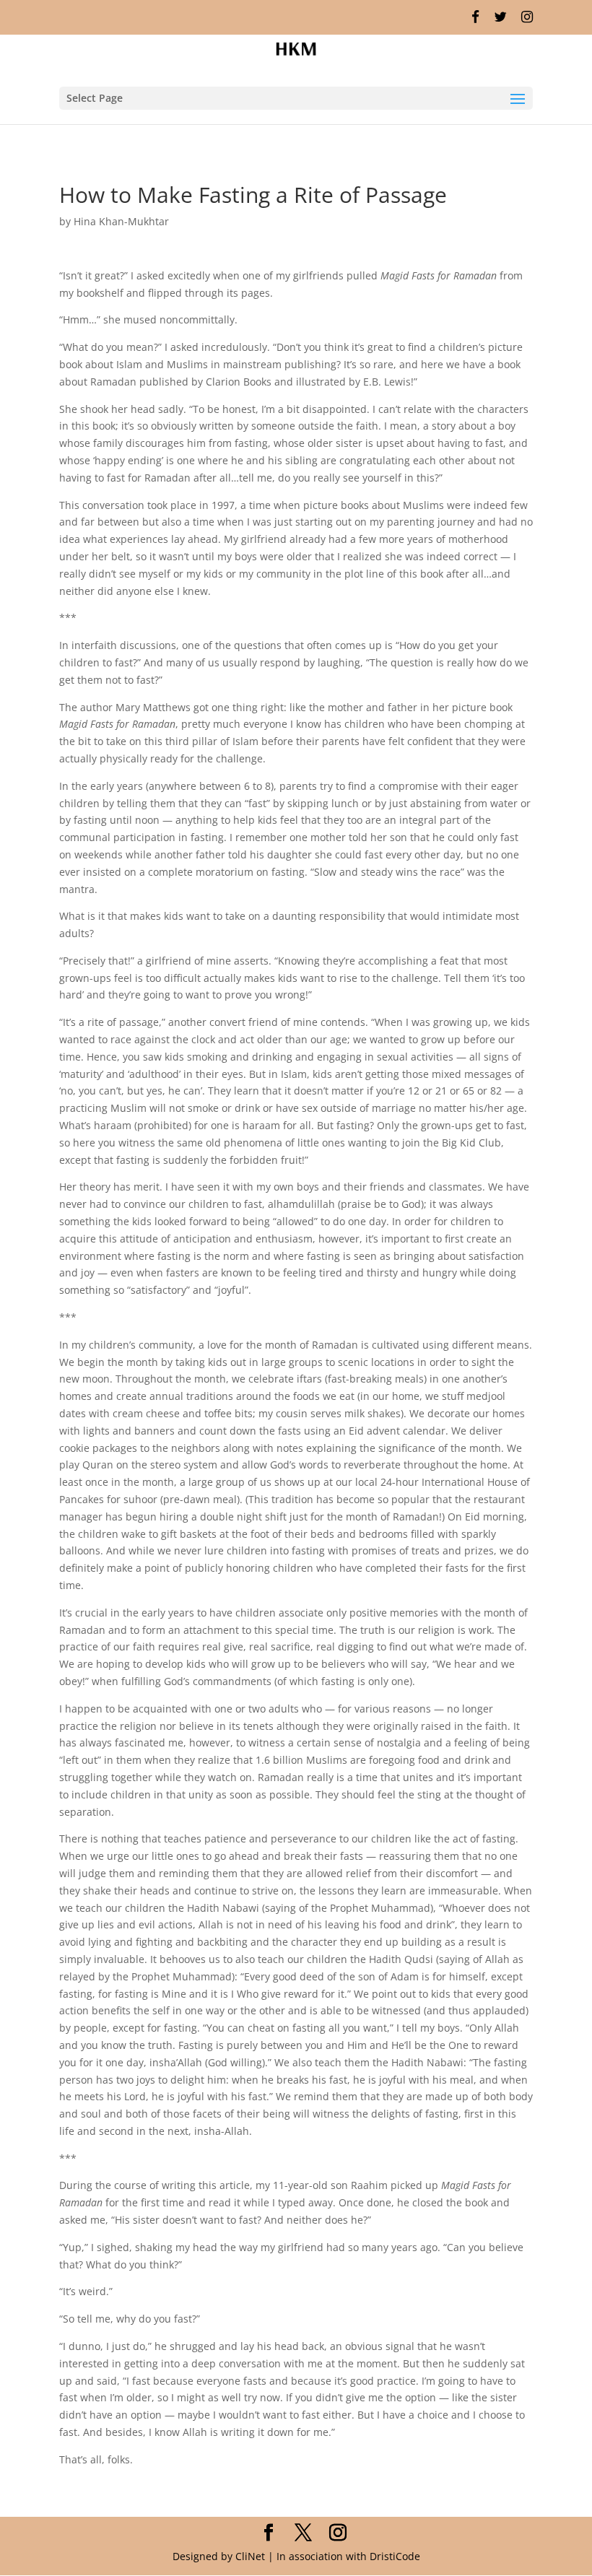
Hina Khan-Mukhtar (121, 221)
